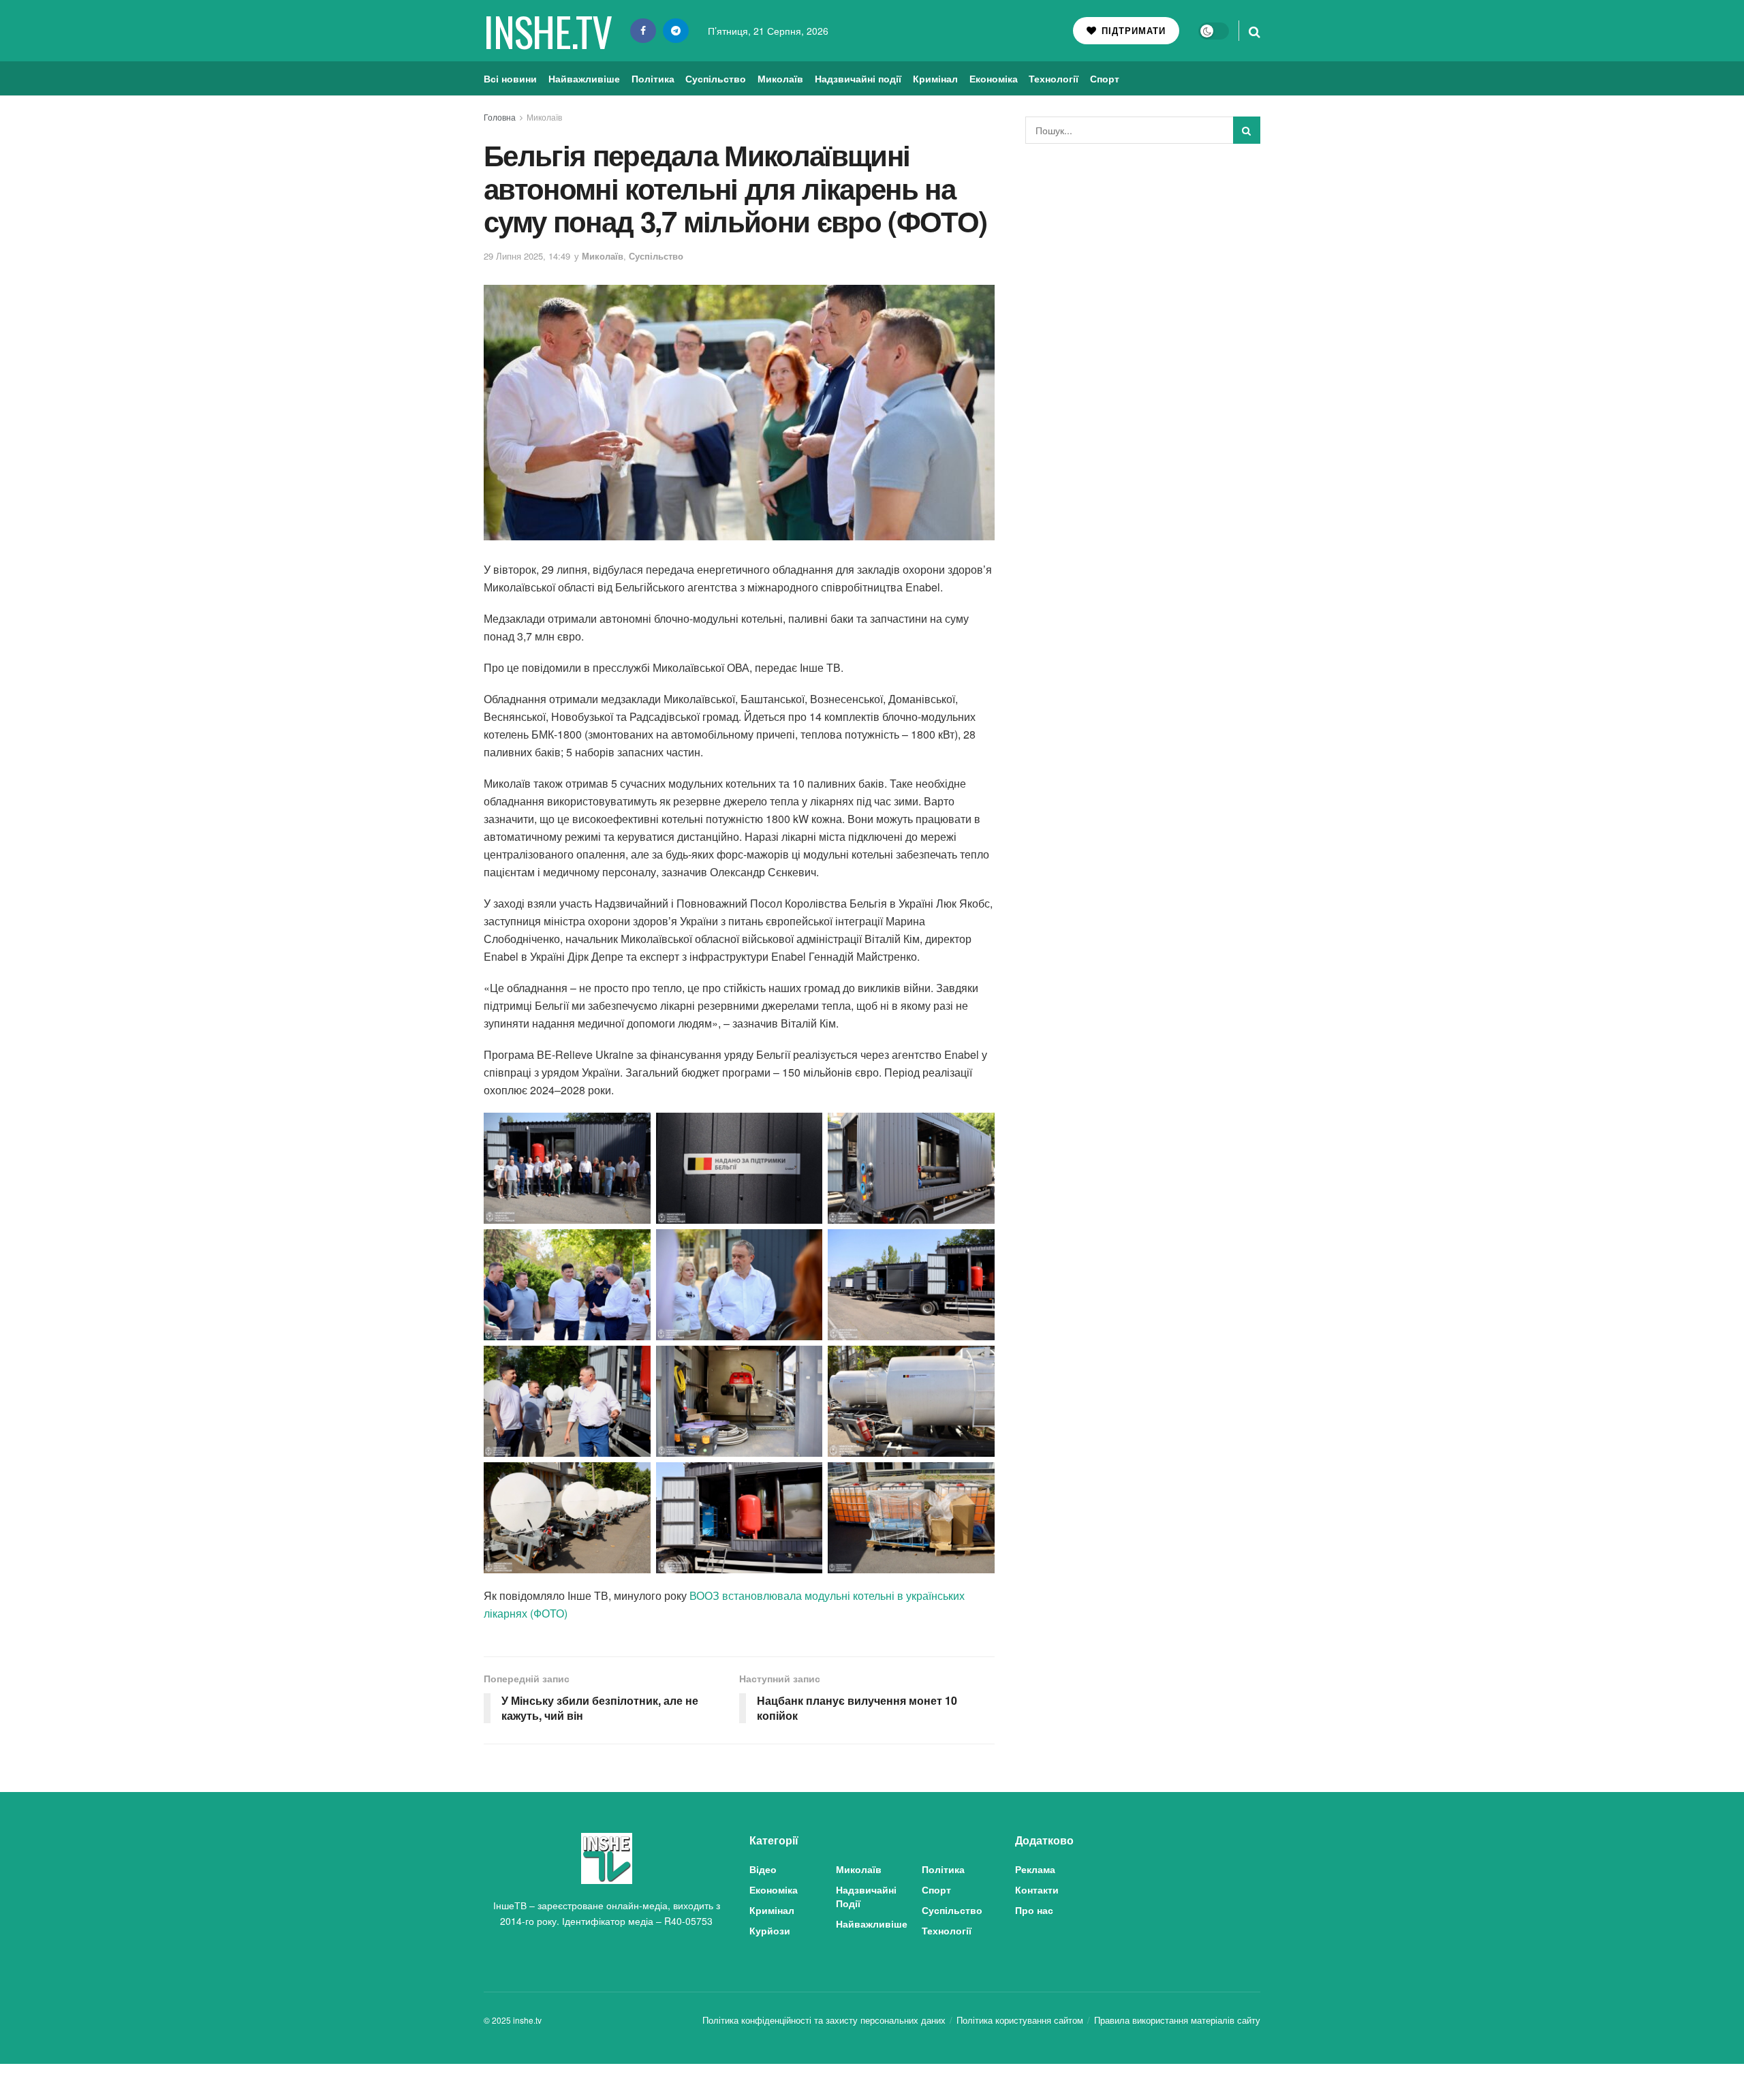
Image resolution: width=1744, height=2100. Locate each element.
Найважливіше (584, 78)
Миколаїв (780, 78)
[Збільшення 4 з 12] (633, 1247)
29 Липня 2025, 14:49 (527, 256)
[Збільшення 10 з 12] (633, 1480)
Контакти (1037, 1889)
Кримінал (935, 78)
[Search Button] (1255, 31)
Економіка (994, 78)
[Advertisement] (1143, 256)
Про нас (1034, 1910)
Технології (1054, 78)
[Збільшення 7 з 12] (633, 1363)
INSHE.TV (547, 31)
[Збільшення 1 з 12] (633, 1130)
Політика (653, 78)
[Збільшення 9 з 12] (977, 1363)
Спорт (1105, 78)
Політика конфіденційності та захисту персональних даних (824, 2020)
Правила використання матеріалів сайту (1177, 2020)
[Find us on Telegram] (676, 31)
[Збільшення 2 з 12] (805, 1130)
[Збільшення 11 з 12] (805, 1480)
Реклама (1035, 1869)
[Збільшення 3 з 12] (977, 1130)
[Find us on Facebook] (643, 31)
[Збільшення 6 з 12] (977, 1247)
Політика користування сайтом (1020, 2020)
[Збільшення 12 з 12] (977, 1480)
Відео (763, 1869)
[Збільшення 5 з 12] (805, 1247)
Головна (500, 117)
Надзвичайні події (858, 78)
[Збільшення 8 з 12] (805, 1363)
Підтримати (1132, 30)
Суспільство (716, 78)
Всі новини (510, 78)
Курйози (770, 1930)
